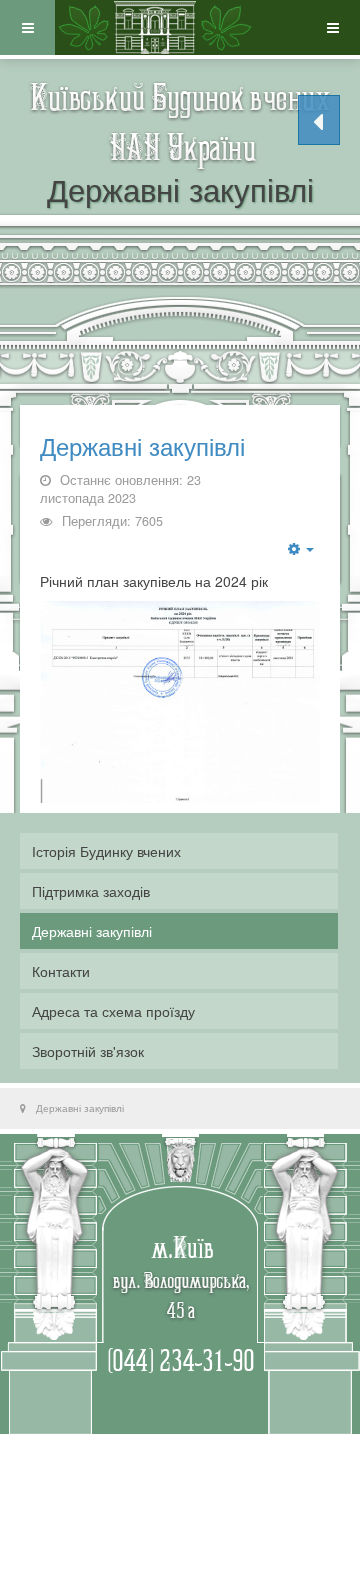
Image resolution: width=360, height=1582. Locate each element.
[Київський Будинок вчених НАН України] (155, 27)
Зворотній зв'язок (88, 1051)
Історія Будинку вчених (106, 851)
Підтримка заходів (91, 891)
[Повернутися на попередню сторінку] (319, 120)
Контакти (61, 971)
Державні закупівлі (142, 447)
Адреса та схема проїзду (113, 1011)
